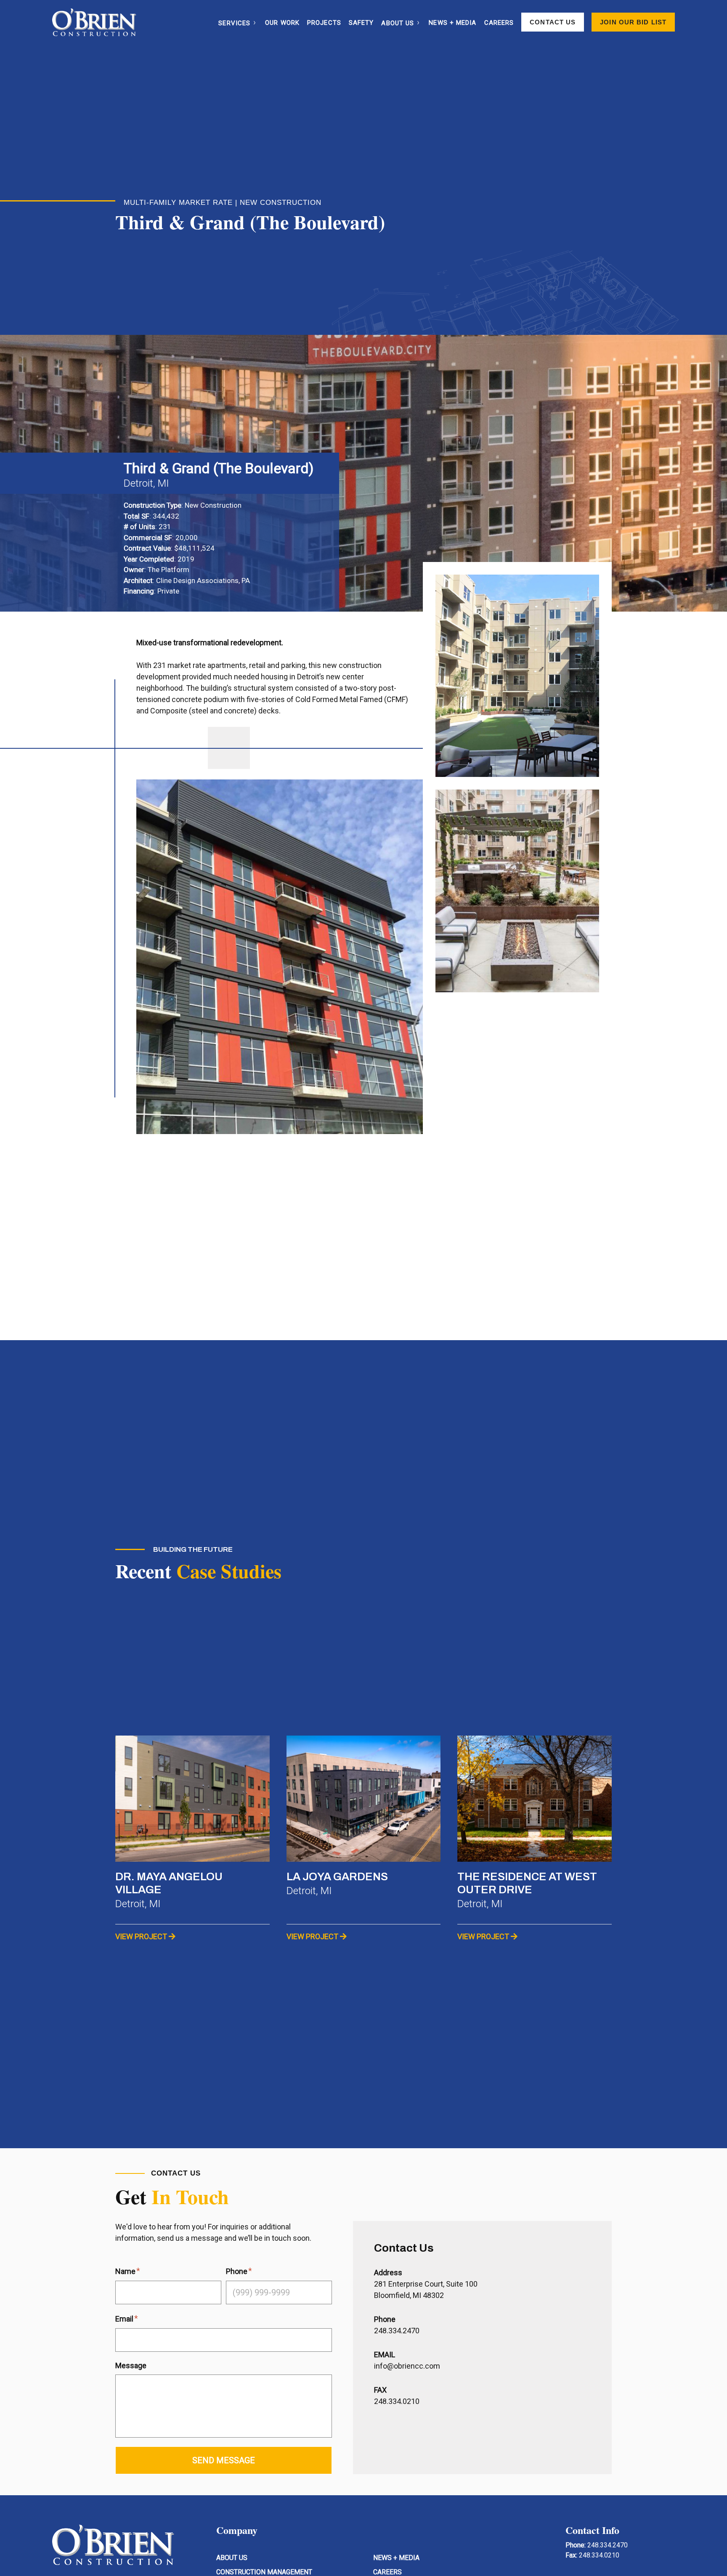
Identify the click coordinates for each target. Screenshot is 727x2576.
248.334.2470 (397, 2331)
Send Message (224, 2460)
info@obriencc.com (407, 2366)
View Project (141, 1936)
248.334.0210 (599, 2555)
